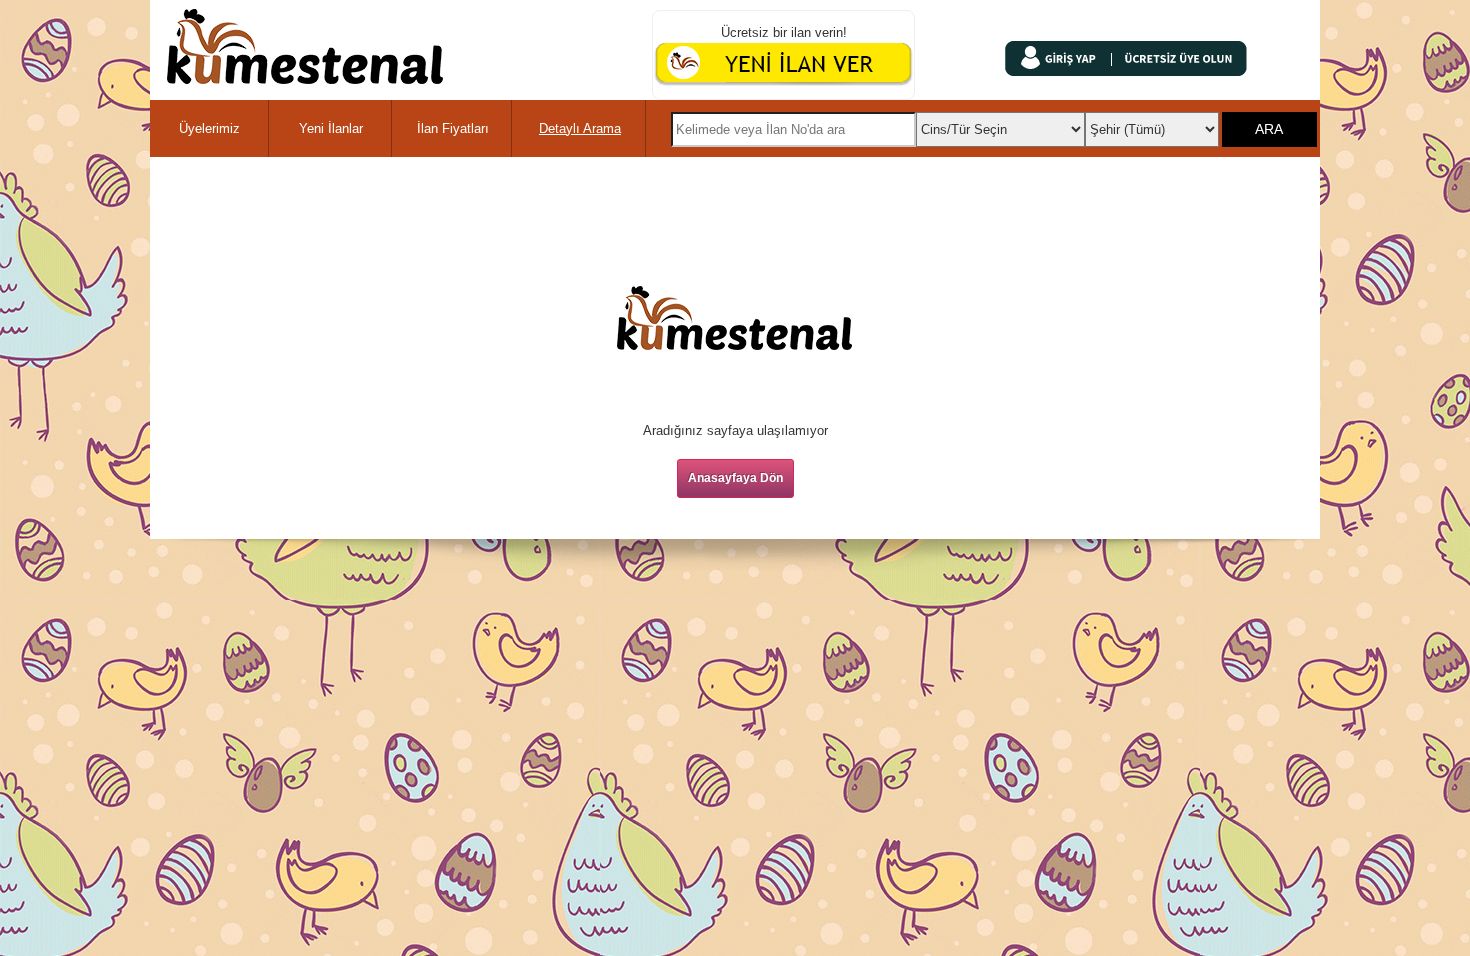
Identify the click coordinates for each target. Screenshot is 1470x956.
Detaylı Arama (580, 128)
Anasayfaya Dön (735, 478)
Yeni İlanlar (331, 128)
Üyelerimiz (209, 128)
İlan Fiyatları (453, 128)
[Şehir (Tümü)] (1152, 123)
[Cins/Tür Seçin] (1000, 123)
